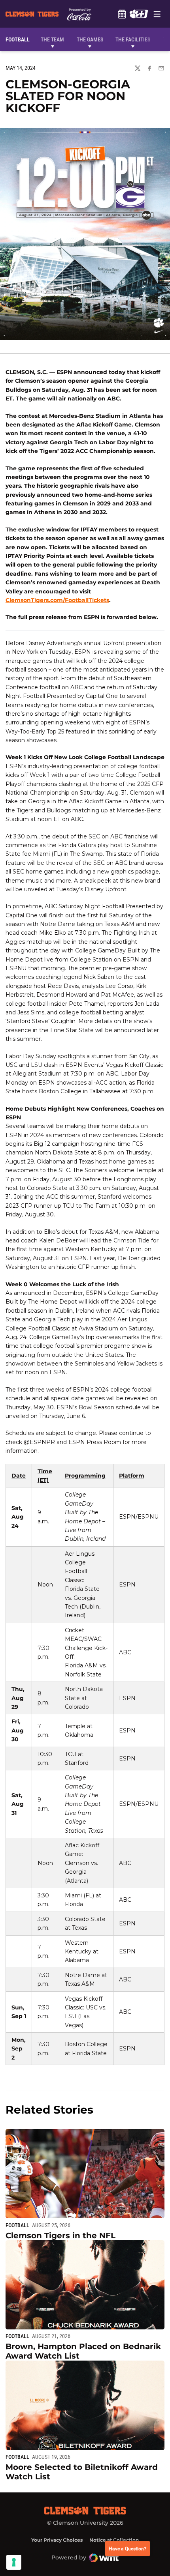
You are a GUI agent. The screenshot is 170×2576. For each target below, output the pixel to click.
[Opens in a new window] (139, 14)
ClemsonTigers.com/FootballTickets (57, 600)
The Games (90, 39)
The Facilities (133, 39)
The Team (52, 39)
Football (17, 2225)
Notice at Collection (114, 2540)
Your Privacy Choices (57, 2540)
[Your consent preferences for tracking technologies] (14, 2562)
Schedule (122, 14)
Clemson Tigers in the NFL (60, 2236)
